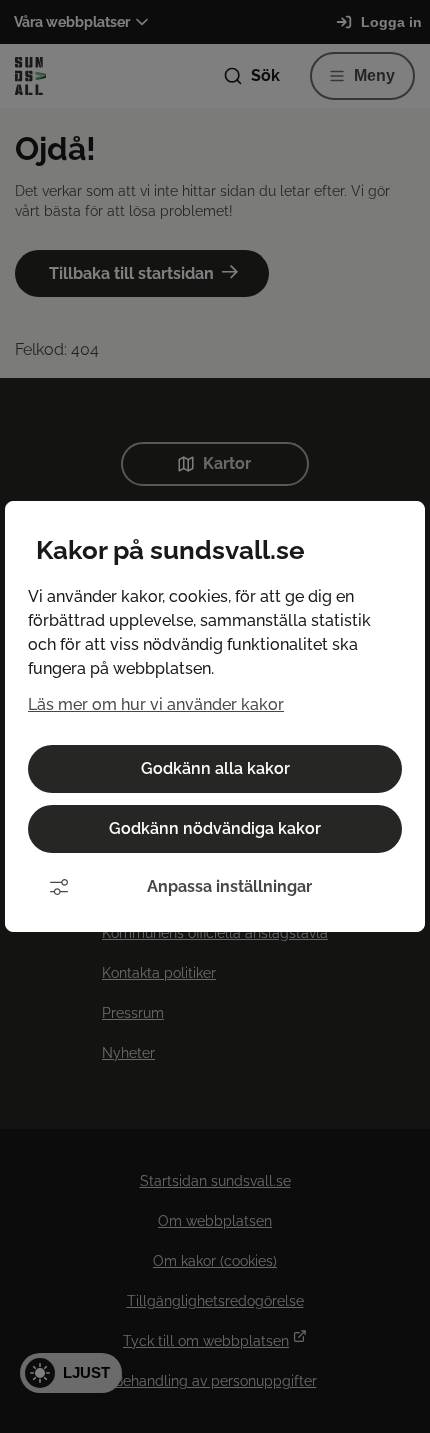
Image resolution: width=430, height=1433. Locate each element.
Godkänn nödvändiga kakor (215, 828)
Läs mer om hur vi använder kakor (156, 704)
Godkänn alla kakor (215, 768)
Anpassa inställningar (229, 886)
